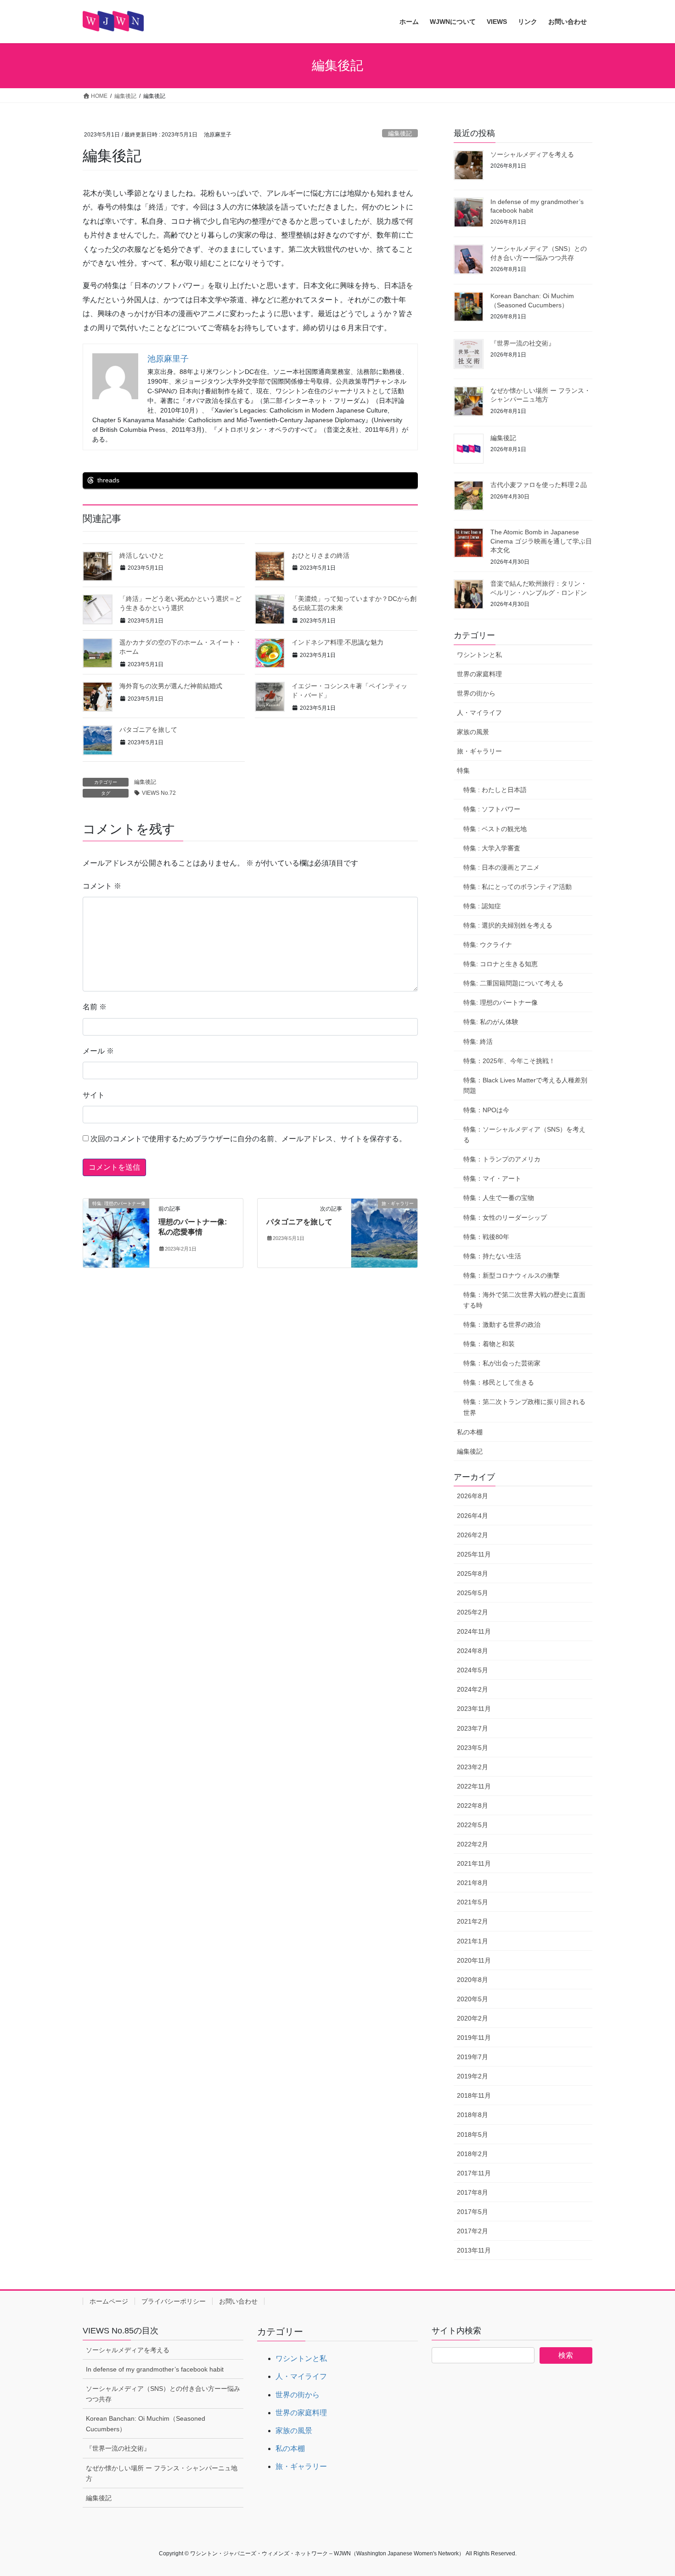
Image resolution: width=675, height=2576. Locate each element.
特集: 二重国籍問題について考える (513, 983)
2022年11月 (474, 1786)
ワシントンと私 (479, 655)
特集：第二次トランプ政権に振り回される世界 (524, 1407)
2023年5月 (472, 1748)
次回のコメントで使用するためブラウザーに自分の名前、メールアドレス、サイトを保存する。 (248, 1139)
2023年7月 (472, 1728)
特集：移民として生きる (499, 1382)
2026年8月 (472, 1496)
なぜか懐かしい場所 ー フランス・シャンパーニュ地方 (162, 2473)
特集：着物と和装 (489, 1344)
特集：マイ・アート (492, 1178)
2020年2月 (472, 2018)
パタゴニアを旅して (148, 730)
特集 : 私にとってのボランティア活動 (517, 887)
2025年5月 (472, 1593)
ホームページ (109, 2301)
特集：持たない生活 (492, 1256)
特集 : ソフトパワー (492, 809)
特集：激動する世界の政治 (502, 1325)
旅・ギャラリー (479, 751)
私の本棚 (470, 1432)
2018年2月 (472, 2154)
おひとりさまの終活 (327, 555)
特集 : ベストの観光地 (495, 829)
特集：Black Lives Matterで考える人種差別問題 (525, 1085)
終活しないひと (142, 555)
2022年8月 (472, 1806)
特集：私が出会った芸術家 (502, 1363)
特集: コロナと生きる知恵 (501, 964)
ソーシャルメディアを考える (532, 154)
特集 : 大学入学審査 (492, 848)
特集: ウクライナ (488, 945)
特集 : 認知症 (482, 906)
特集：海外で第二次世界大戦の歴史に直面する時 (524, 1300)
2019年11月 (474, 2038)
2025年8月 (472, 1574)
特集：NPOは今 (486, 1110)
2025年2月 (472, 1612)
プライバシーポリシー (174, 2301)
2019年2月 (472, 2076)
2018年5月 (472, 2134)
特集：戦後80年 (486, 1237)
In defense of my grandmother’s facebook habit (155, 2369)
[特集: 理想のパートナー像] (116, 1232)
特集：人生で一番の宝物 (499, 1198)
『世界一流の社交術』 (523, 343)
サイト (94, 1095)
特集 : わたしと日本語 (495, 790)
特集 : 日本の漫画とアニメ (501, 867)
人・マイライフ (479, 713)
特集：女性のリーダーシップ (505, 1217)
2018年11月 (474, 2095)
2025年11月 (474, 1554)
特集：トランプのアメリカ (502, 1159)
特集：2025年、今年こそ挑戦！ (509, 1061)
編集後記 (400, 133)
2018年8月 (472, 2115)
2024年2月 (472, 1689)
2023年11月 (474, 1709)
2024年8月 (472, 1651)
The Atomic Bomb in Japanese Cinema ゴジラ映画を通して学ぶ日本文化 (541, 541)
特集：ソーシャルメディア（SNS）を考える (524, 1135)
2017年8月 (472, 2192)
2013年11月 (474, 2250)
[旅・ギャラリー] (384, 1232)
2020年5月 (472, 1999)
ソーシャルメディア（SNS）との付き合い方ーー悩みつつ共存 (163, 2394)
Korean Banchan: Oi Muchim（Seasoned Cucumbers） (146, 2424)
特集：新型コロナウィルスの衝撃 (512, 1275)
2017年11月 (474, 2173)
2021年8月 (472, 1883)
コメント (102, 886)
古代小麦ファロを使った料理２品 (539, 485)
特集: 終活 (478, 1042)
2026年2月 (472, 1535)
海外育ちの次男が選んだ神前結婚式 (171, 686)
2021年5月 (472, 1902)
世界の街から (476, 693)
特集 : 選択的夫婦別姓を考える (508, 925)
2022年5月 (472, 1825)
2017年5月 (472, 2212)
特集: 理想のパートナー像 (501, 1002)
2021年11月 (474, 1863)
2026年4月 (472, 1516)
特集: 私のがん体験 (491, 1022)
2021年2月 (472, 1921)
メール (98, 1051)
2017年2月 (472, 2231)
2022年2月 (472, 1844)
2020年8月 (472, 1980)
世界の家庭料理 (479, 674)
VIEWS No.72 (159, 793)
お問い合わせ (238, 2301)
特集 (463, 770)
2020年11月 (474, 1960)
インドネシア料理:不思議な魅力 (337, 642)
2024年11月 (474, 1631)
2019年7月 (472, 2057)
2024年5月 (472, 1670)
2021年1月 (472, 1941)
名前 (95, 1007)
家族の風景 (473, 732)
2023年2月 (472, 1767)
